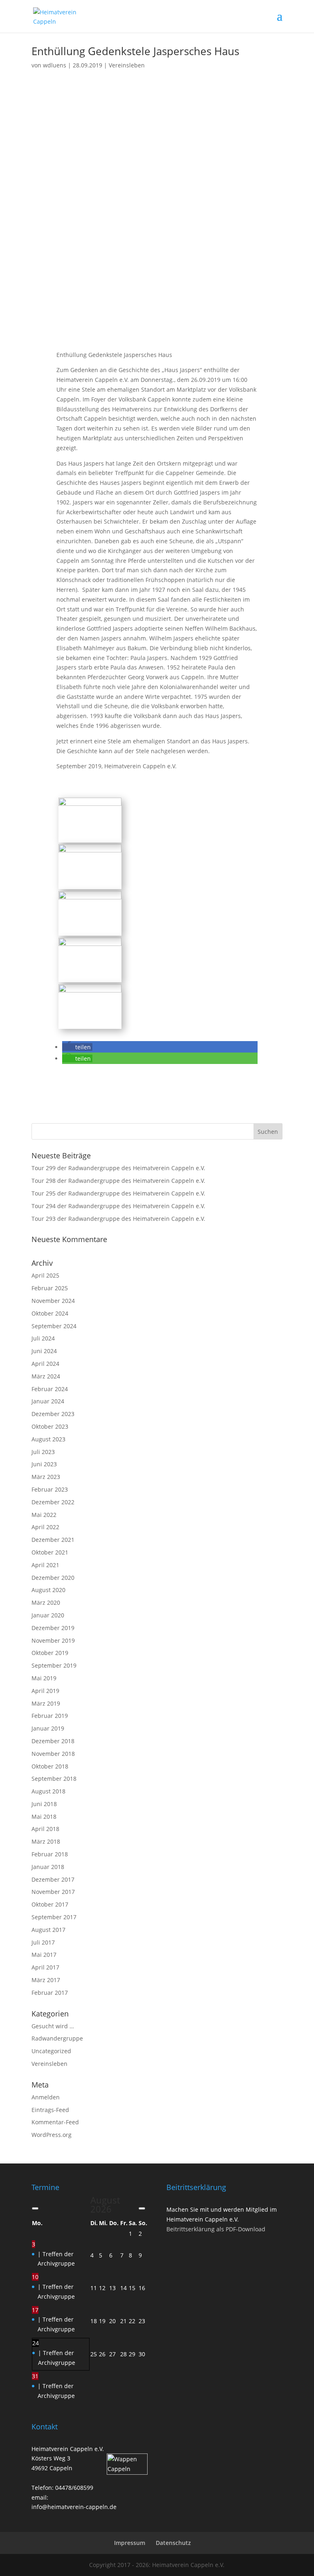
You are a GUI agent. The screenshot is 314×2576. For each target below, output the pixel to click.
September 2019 (54, 1665)
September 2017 (54, 1917)
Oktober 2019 (50, 1653)
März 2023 (46, 1477)
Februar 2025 (50, 1288)
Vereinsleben (127, 65)
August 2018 (48, 1791)
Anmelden (46, 2097)
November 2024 (53, 1301)
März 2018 (46, 1841)
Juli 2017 (43, 1942)
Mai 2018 (44, 1817)
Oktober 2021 (50, 1552)
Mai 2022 (44, 1515)
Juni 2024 (44, 1351)
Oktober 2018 (50, 1766)
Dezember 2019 (53, 1628)
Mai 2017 (44, 1955)
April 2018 (45, 1829)
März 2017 (46, 1980)
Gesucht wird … (53, 2026)
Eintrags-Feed (50, 2110)
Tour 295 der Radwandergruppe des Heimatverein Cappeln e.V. (118, 1193)
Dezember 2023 (53, 1414)
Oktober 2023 (50, 1426)
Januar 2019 (48, 1728)
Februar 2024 (50, 1389)
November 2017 (53, 1892)
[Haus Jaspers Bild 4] (90, 931)
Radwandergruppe (57, 2038)
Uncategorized (51, 2051)
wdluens (55, 65)
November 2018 (53, 1754)
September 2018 (54, 1779)
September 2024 (54, 1326)
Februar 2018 (50, 1854)
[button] (77, 1047)
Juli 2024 (43, 1338)
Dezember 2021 (53, 1540)
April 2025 (45, 1275)
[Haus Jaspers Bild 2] (90, 977)
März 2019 (46, 1703)
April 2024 (45, 1364)
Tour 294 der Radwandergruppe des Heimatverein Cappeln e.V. (118, 1206)
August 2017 (48, 1930)
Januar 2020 (48, 1615)
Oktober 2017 (50, 1904)
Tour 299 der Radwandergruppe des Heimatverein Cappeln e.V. (118, 1168)
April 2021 (45, 1565)
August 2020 (48, 1590)
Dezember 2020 (53, 1578)
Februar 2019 (50, 1716)
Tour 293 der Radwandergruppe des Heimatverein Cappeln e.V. (118, 1219)
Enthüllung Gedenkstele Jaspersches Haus (135, 51)
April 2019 (45, 1691)
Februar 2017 (50, 1993)
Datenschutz (173, 2543)
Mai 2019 (44, 1678)
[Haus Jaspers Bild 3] (90, 884)
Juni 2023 (44, 1464)
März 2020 (46, 1602)
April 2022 (45, 1527)
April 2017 (45, 1967)
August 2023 (48, 1439)
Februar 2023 (50, 1489)
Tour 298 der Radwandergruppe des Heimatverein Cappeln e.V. (118, 1181)
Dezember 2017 (53, 1879)
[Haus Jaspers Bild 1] (90, 837)
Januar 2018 (48, 1867)
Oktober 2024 (50, 1313)
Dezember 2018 (53, 1741)
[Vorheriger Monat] (35, 2208)
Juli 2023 (43, 1452)
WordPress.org (52, 2135)
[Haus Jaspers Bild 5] (90, 1024)
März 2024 (46, 1376)
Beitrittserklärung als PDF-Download (216, 2229)
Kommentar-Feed (55, 2122)
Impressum (130, 2543)
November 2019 (53, 1640)
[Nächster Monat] (142, 2208)
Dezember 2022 (53, 1502)
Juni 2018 (44, 1804)
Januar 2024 (48, 1401)
